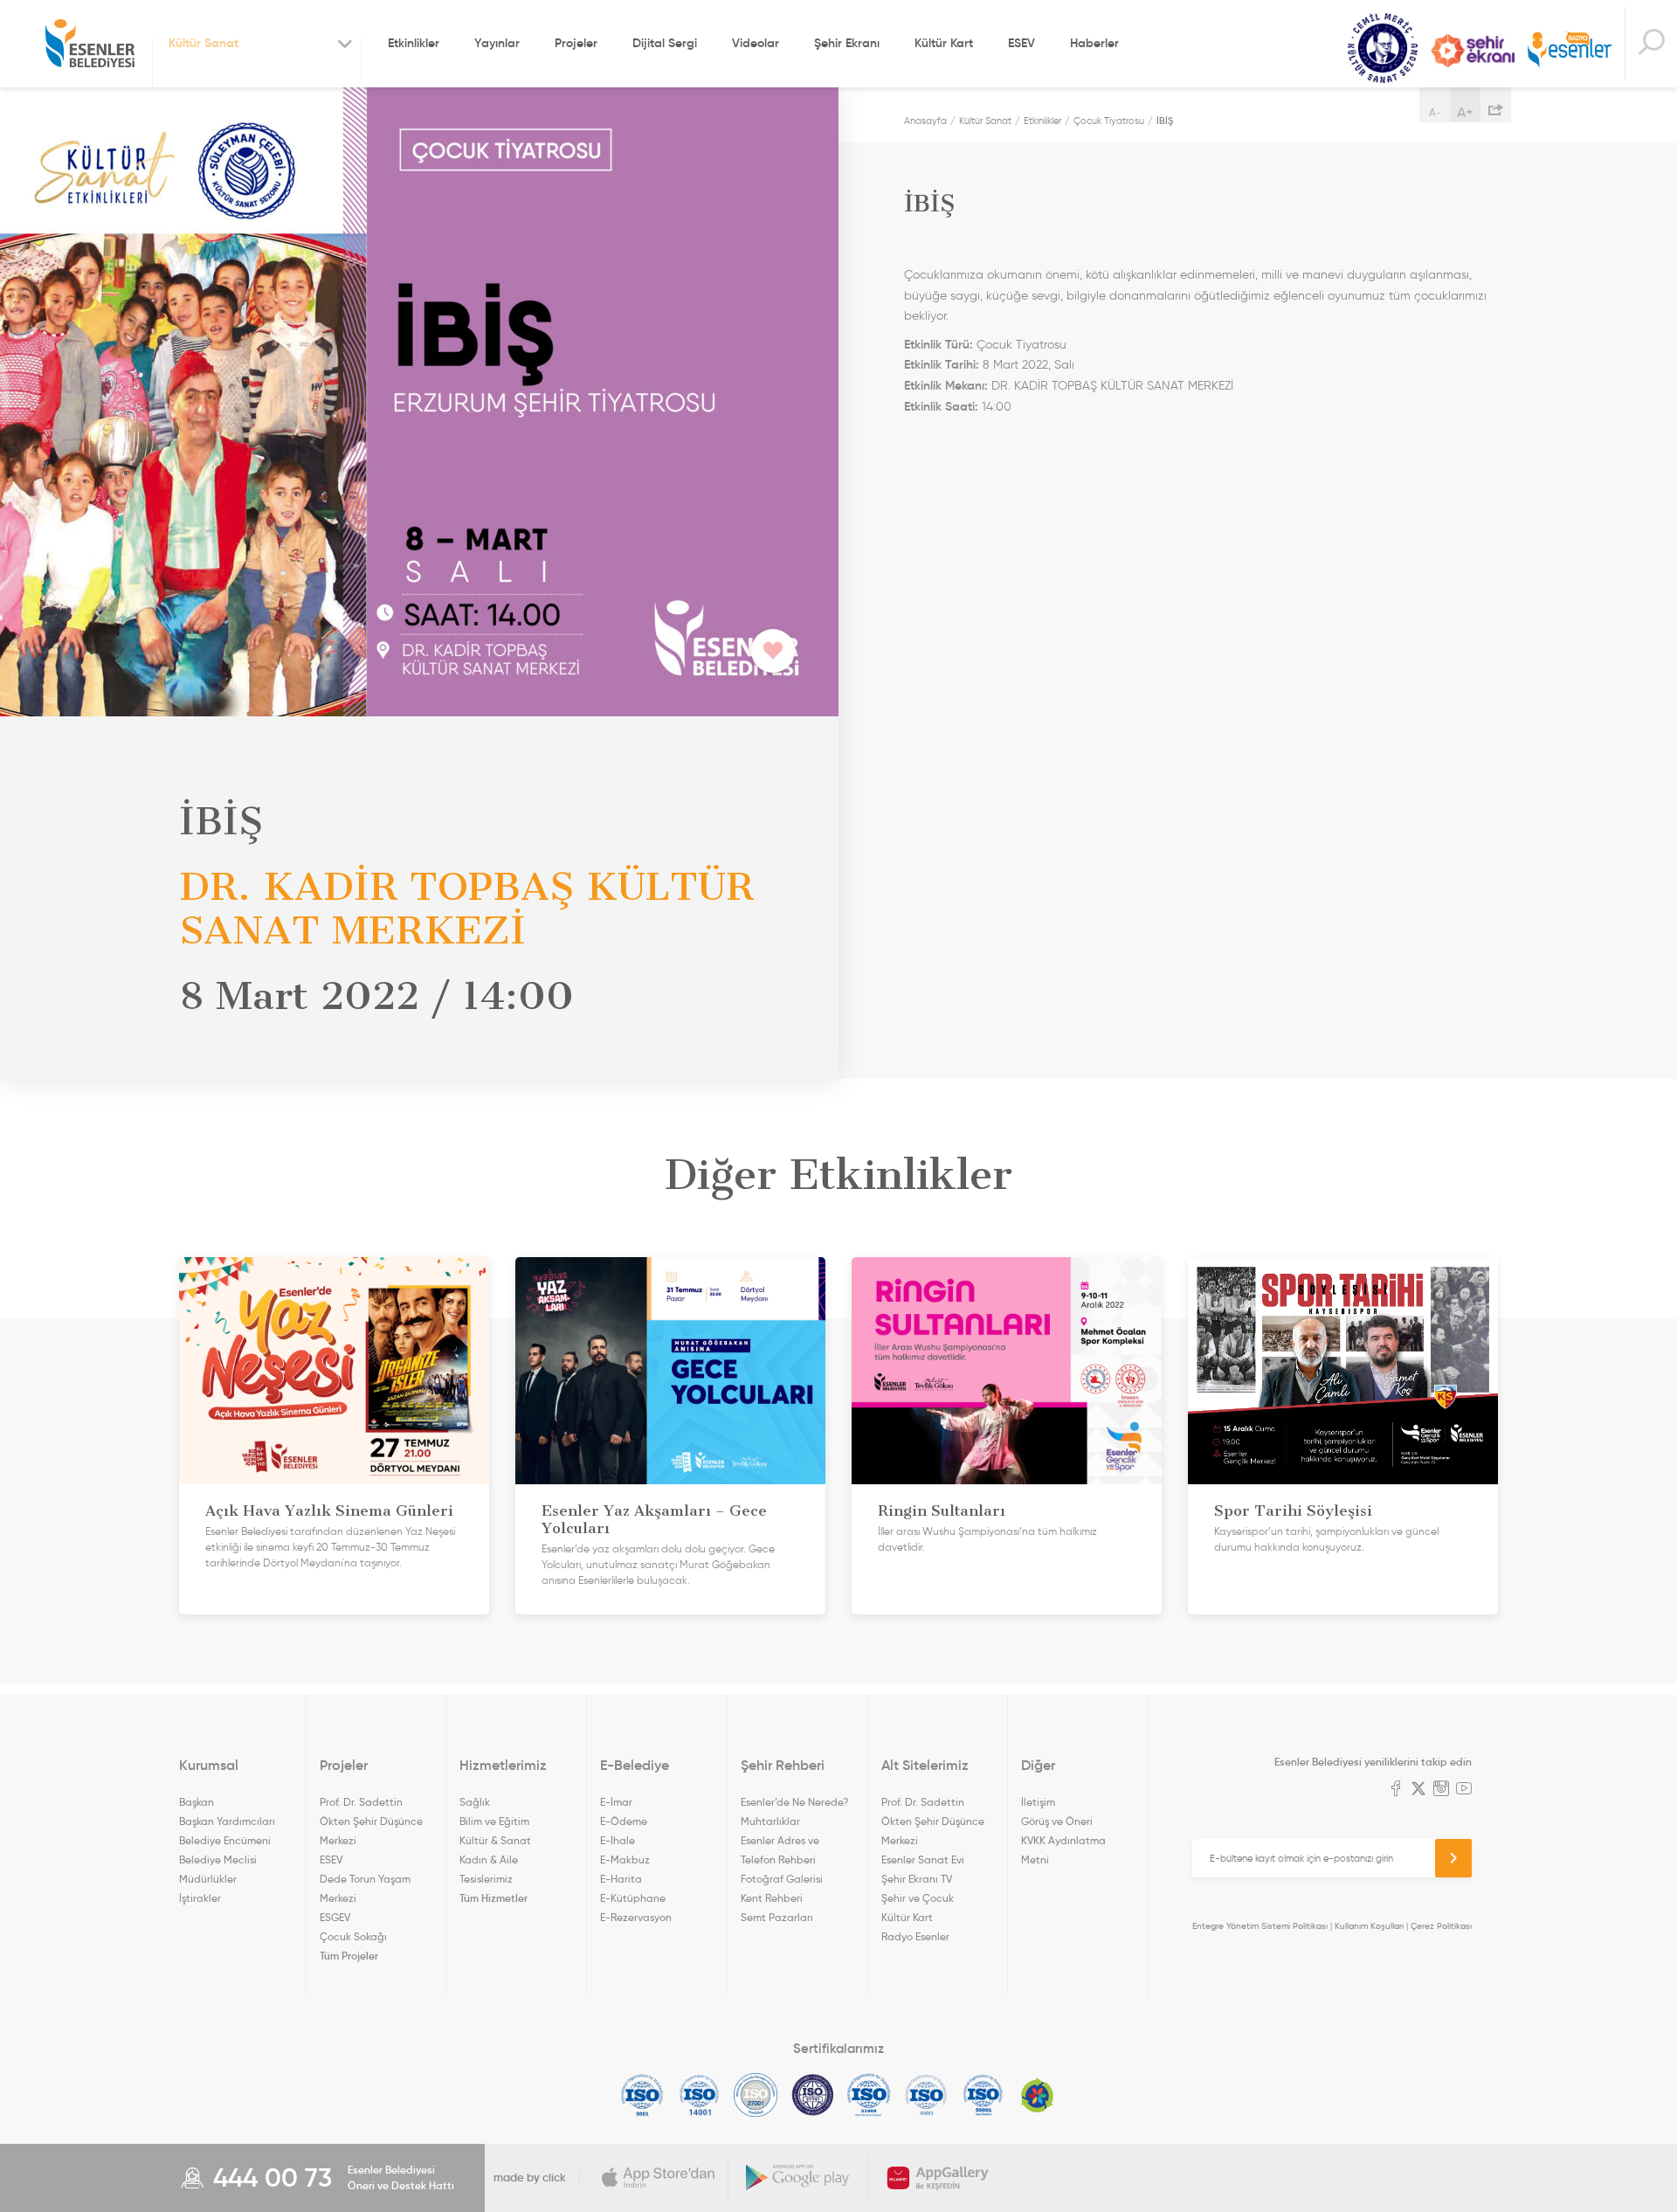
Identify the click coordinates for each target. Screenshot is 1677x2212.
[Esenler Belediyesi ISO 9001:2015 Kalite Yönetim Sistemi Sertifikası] (642, 2095)
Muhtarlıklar (770, 1821)
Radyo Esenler (1570, 51)
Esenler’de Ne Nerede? (794, 1802)
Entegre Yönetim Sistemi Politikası (1260, 1926)
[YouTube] (1464, 1790)
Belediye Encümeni (225, 1840)
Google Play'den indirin (798, 2178)
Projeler (576, 43)
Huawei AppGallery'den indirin (938, 2178)
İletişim (1038, 1802)
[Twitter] (1418, 1790)
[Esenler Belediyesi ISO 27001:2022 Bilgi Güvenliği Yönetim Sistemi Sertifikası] (756, 2095)
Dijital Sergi (665, 43)
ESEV (1021, 43)
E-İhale (618, 1840)
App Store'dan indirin (659, 2178)
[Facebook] (1396, 1790)
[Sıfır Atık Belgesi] (1038, 2095)
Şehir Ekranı (847, 43)
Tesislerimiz (486, 1879)
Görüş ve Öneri (1057, 1821)
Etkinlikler (414, 43)
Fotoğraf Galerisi (782, 1879)
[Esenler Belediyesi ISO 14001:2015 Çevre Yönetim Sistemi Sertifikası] (699, 2095)
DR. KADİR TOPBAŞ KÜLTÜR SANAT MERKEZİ (1112, 386)
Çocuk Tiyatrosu (1109, 121)
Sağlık (475, 1802)
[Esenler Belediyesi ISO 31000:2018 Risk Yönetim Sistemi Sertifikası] (870, 2095)
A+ (1465, 112)
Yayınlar (497, 43)
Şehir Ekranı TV (1473, 51)
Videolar (756, 43)
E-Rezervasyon (636, 1917)
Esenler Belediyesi (90, 44)
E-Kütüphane (633, 1898)
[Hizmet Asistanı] (1651, 44)
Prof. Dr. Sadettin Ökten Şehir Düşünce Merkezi (371, 1821)
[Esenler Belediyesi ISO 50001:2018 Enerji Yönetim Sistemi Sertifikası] (983, 2095)
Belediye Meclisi (218, 1859)
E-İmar (616, 1802)
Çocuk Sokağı (353, 1936)
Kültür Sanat (1383, 48)
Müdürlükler (208, 1879)
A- (1435, 112)
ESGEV (335, 1917)
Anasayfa (925, 121)
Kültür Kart (944, 43)
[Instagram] (1441, 1790)
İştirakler (200, 1898)
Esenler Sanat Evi (923, 1859)
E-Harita (621, 1879)
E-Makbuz (625, 1859)
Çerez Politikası (1441, 1926)
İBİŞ (1165, 121)
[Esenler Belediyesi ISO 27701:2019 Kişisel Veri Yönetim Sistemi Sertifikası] (813, 2095)
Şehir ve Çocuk (918, 1898)
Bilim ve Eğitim (494, 1821)
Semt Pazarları (777, 1917)
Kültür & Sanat (495, 1840)
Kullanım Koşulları (1369, 1926)
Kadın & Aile (489, 1859)
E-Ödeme (624, 1821)
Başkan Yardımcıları (227, 1821)
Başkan (197, 1802)
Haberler (1094, 43)
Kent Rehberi (772, 1898)
